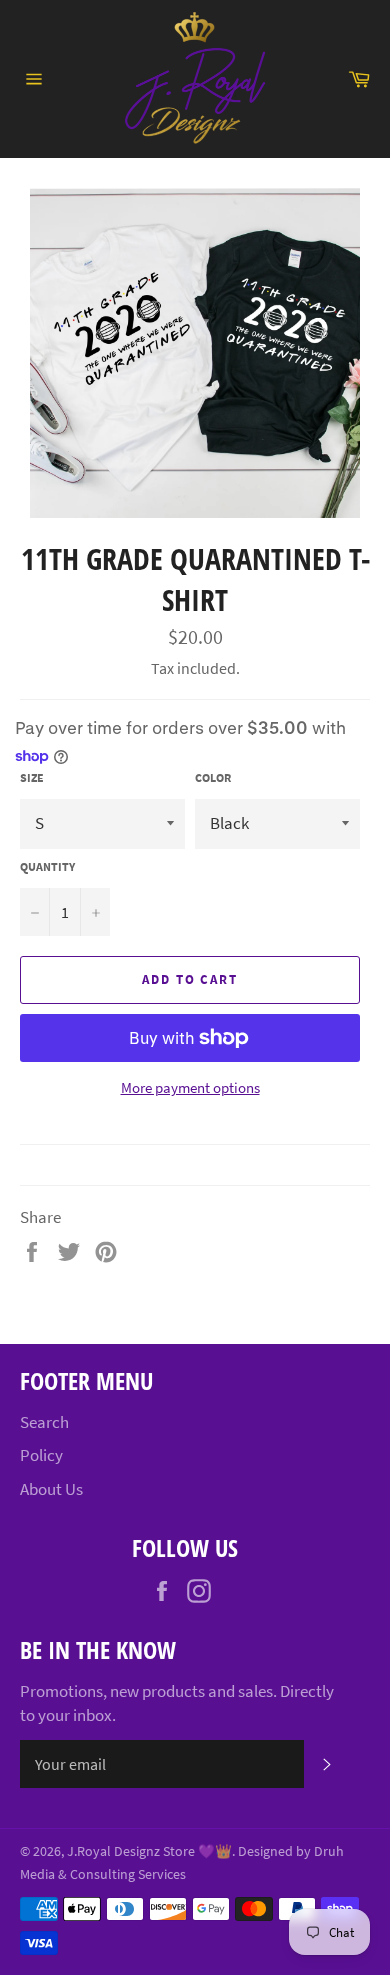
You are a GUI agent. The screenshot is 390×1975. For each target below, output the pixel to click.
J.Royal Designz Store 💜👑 (149, 1851)
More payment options (190, 1087)
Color (213, 777)
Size (32, 777)
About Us (51, 1489)
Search (44, 1422)
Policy (41, 1455)
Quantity (47, 866)
